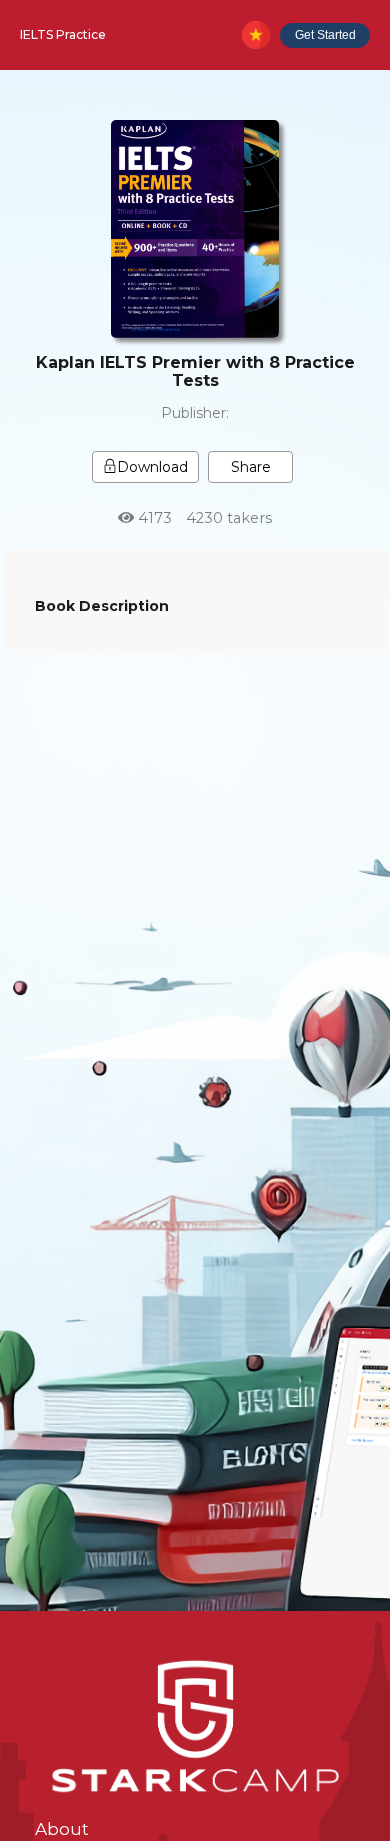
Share (251, 467)
